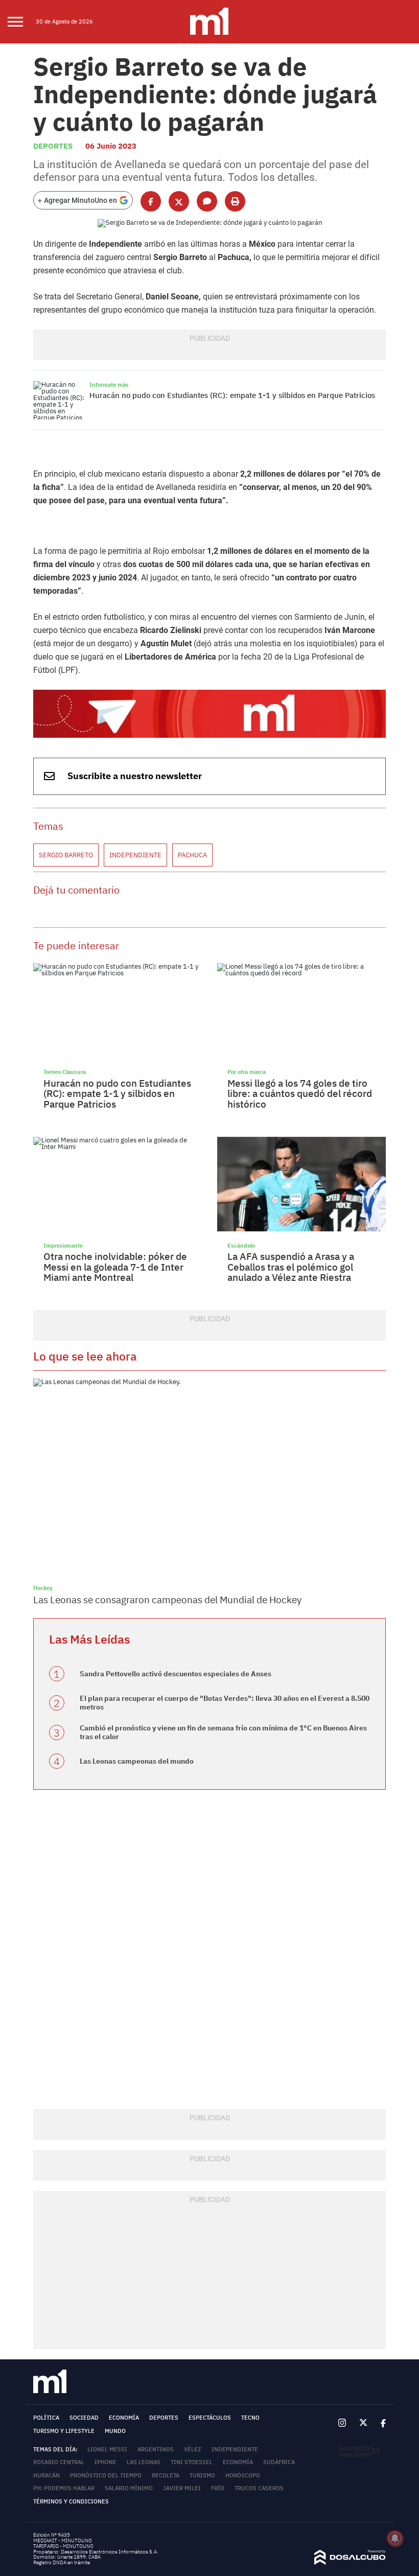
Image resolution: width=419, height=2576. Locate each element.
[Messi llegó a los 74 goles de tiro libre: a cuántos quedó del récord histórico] (301, 1011)
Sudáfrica (279, 2462)
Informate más (109, 384)
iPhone (106, 2462)
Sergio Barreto (66, 855)
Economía (124, 2418)
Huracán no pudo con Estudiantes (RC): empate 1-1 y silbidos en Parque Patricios (232, 395)
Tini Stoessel (192, 2462)
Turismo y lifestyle (64, 2431)
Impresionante (63, 1245)
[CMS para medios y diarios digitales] (350, 2562)
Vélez (193, 2449)
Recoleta (166, 2475)
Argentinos (156, 2449)
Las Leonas (144, 2462)
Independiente (135, 855)
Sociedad (84, 2418)
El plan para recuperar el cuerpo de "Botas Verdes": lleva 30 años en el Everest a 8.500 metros (225, 1703)
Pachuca (192, 855)
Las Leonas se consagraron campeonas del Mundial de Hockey (167, 1600)
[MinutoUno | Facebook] (380, 2423)
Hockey (43, 1588)
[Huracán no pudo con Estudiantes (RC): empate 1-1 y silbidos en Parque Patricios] (59, 400)
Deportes (53, 146)
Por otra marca (247, 1072)
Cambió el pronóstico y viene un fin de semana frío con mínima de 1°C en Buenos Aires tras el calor (223, 1732)
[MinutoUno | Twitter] (363, 2423)
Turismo (202, 2475)
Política (46, 2418)
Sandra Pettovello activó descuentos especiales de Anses (176, 1674)
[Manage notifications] (395, 2538)
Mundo (115, 2431)
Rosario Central (59, 2462)
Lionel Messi (107, 2449)
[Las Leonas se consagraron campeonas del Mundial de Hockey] (209, 1478)
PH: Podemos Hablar (64, 2488)
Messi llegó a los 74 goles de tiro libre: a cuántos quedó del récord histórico (300, 1094)
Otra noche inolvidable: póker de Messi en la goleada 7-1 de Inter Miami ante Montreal (115, 1267)
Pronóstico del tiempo (106, 2475)
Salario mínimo (129, 2488)
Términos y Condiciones (71, 2501)
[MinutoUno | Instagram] (342, 2423)
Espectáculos (210, 2418)
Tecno (250, 2418)
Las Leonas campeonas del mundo (137, 1761)
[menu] (22, 22)
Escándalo (241, 1245)
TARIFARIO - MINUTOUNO (64, 2546)
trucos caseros (259, 2488)
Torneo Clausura (65, 1072)
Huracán (46, 2475)
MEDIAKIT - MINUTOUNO (63, 2540)
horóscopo (243, 2475)
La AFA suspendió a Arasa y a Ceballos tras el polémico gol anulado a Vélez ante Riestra (291, 1267)
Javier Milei (182, 2488)
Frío (218, 2488)
